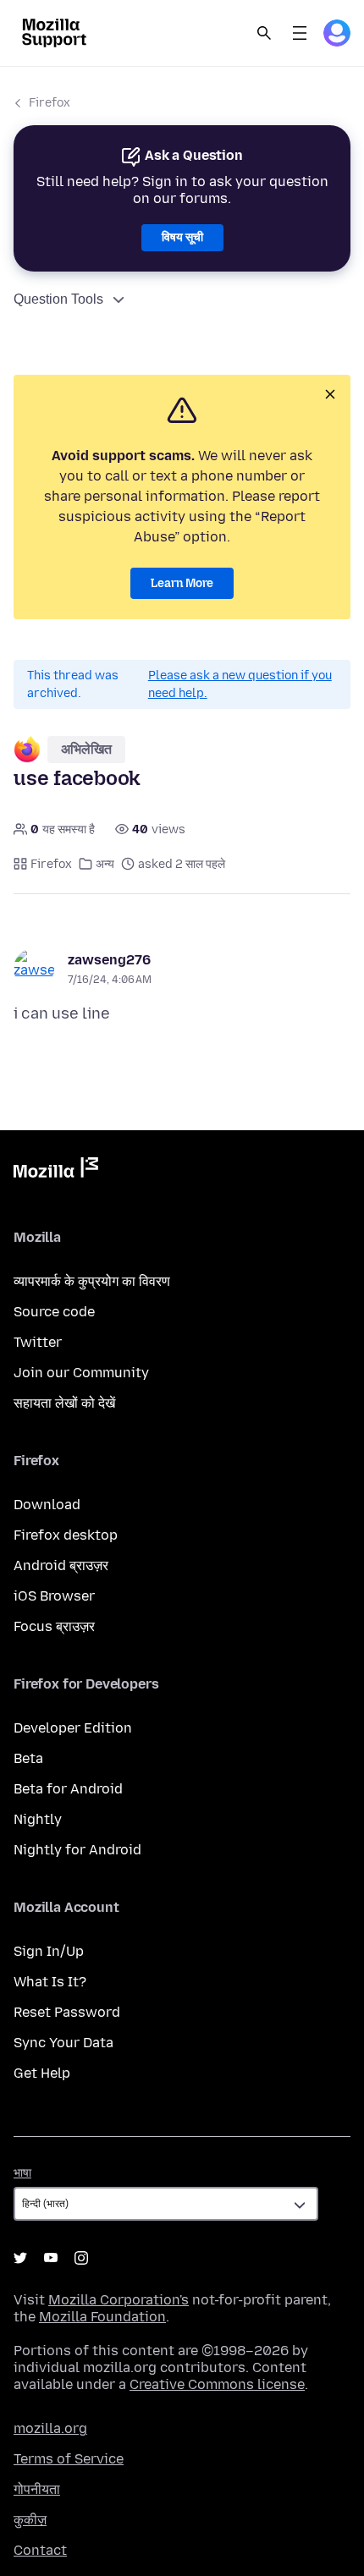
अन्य (105, 864)
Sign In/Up (49, 1951)
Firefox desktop (66, 1535)
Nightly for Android (77, 1850)
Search (264, 33)
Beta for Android (68, 1789)
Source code (54, 1312)
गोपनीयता (37, 2489)
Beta (28, 1758)
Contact (40, 2550)
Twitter (38, 1342)
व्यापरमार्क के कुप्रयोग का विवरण (92, 1281)
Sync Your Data (63, 2043)
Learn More (182, 583)
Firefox (50, 103)
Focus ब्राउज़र (54, 1626)
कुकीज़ (30, 2520)
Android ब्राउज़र (61, 1565)
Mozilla (56, 1171)
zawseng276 (109, 960)
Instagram (81, 2258)
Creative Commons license (217, 2384)
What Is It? (50, 1982)
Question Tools (58, 299)
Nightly (38, 1819)
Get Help (42, 2073)
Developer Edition (73, 1728)
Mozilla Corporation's (119, 2300)
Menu (300, 33)
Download (47, 1505)
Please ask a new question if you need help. (240, 684)
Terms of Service (69, 2459)
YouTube (51, 2258)
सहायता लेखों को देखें (64, 1403)
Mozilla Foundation (102, 2317)
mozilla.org (50, 2428)
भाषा (22, 2173)
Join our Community (81, 1373)
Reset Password (67, 2012)
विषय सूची (182, 237)
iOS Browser (54, 1596)
